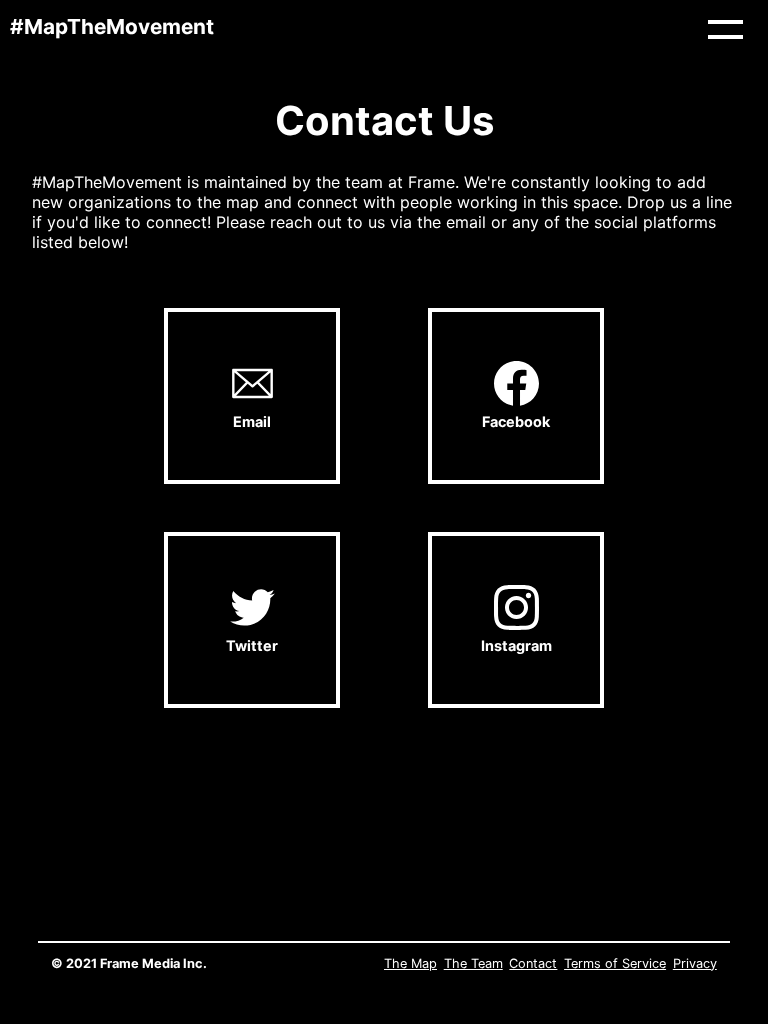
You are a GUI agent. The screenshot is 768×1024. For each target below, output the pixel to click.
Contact (533, 963)
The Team (473, 963)
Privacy (695, 963)
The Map (410, 963)
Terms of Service (615, 963)
